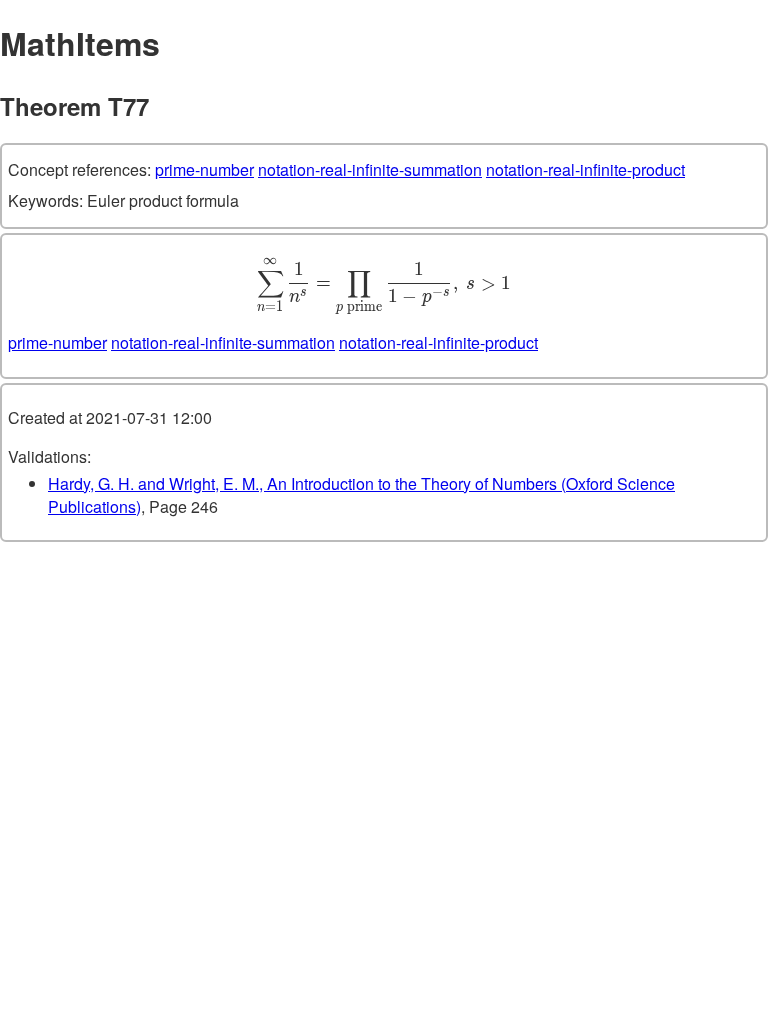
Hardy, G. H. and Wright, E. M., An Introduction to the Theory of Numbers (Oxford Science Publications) (361, 495)
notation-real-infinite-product (585, 169)
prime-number (204, 169)
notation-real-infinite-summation (370, 169)
